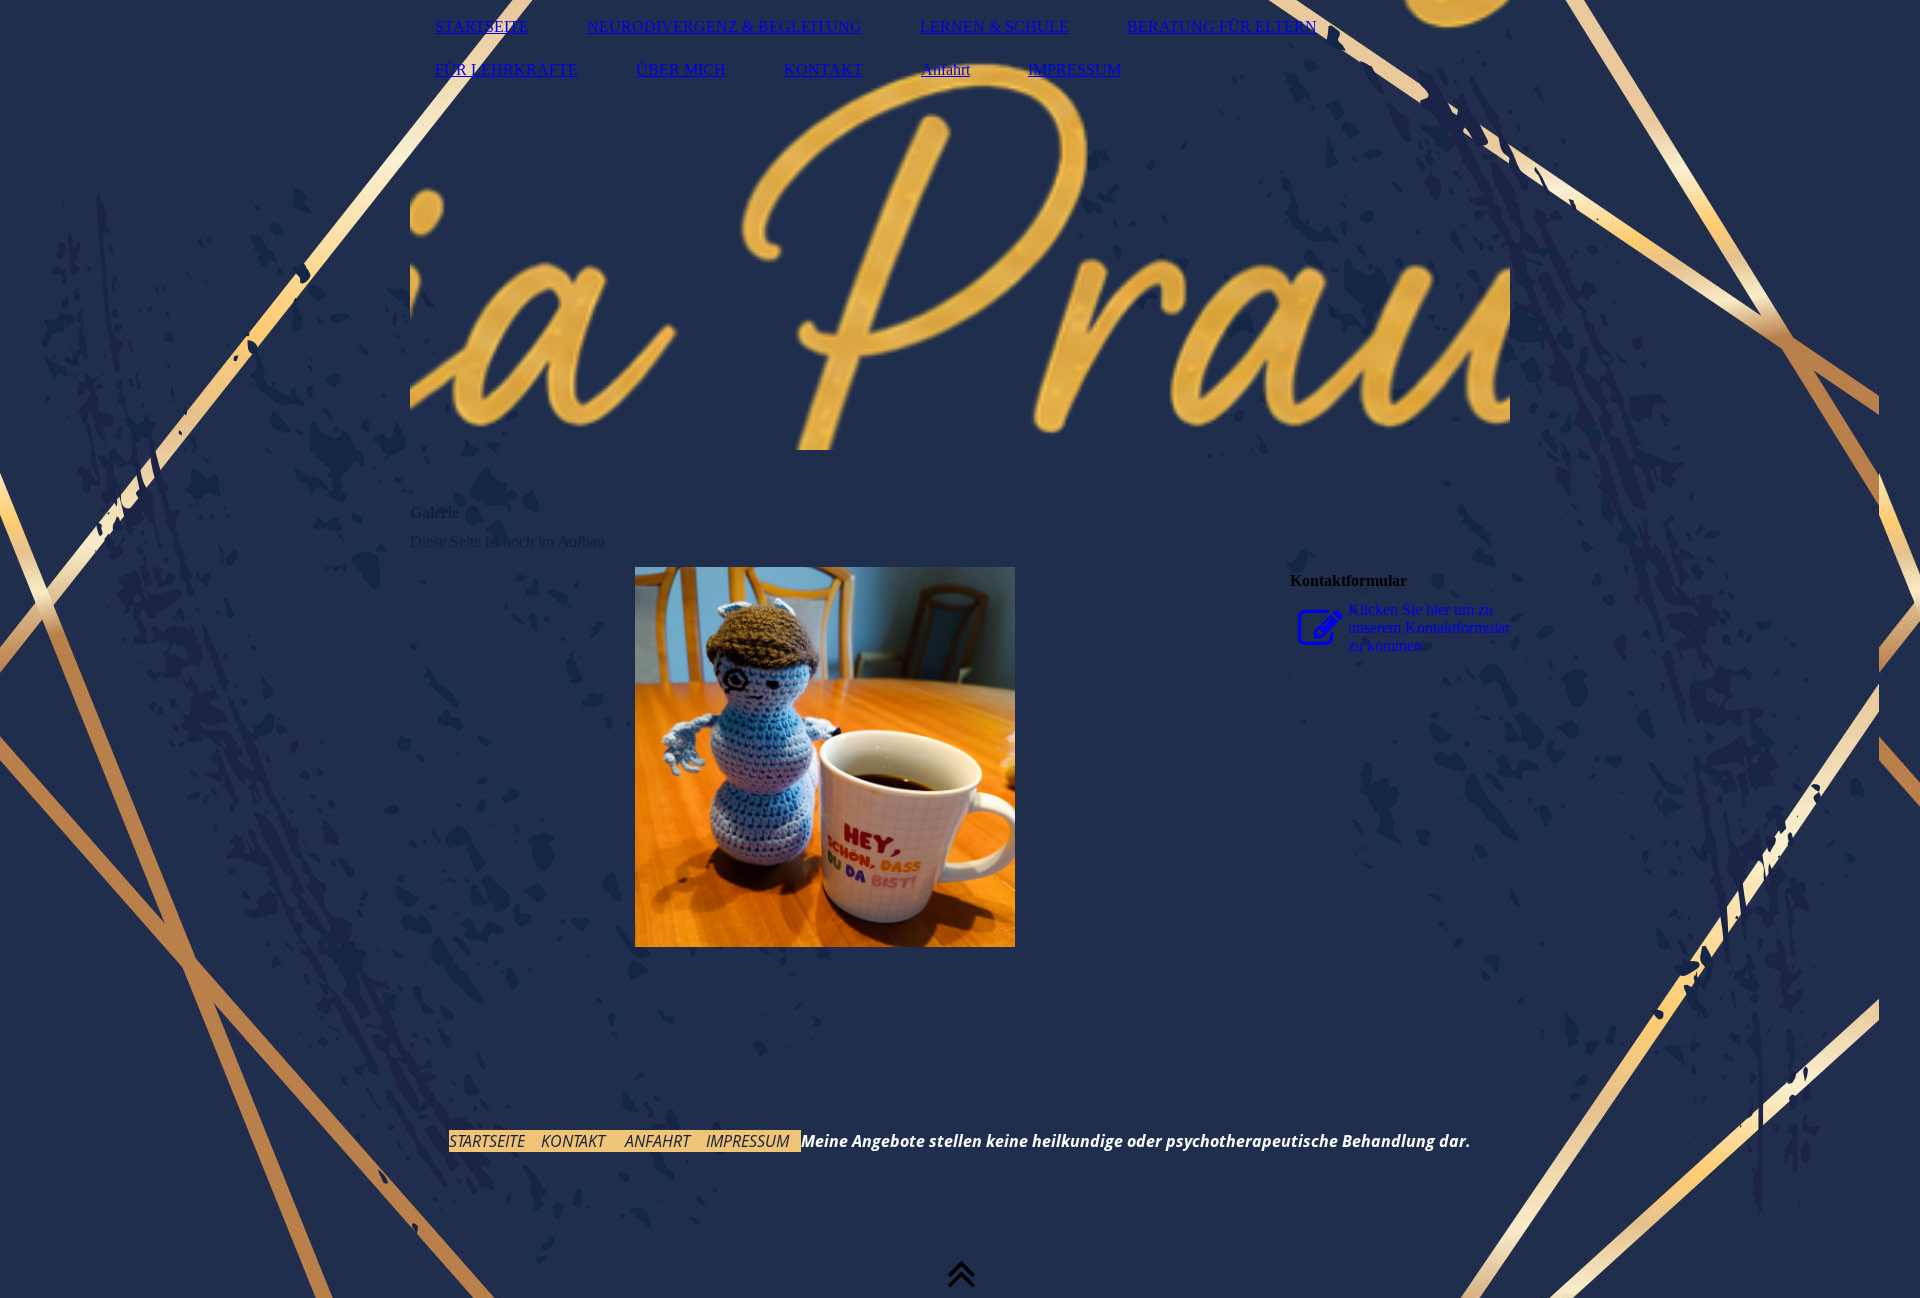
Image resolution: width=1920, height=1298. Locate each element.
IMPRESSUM (1074, 69)
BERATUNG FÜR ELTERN (1222, 26)
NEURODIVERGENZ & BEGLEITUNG (724, 26)
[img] (960, 225)
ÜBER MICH (681, 69)
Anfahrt (945, 69)
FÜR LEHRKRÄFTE (506, 69)
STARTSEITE (482, 26)
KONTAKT (823, 69)
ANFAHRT (657, 1141)
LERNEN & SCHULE (994, 26)
